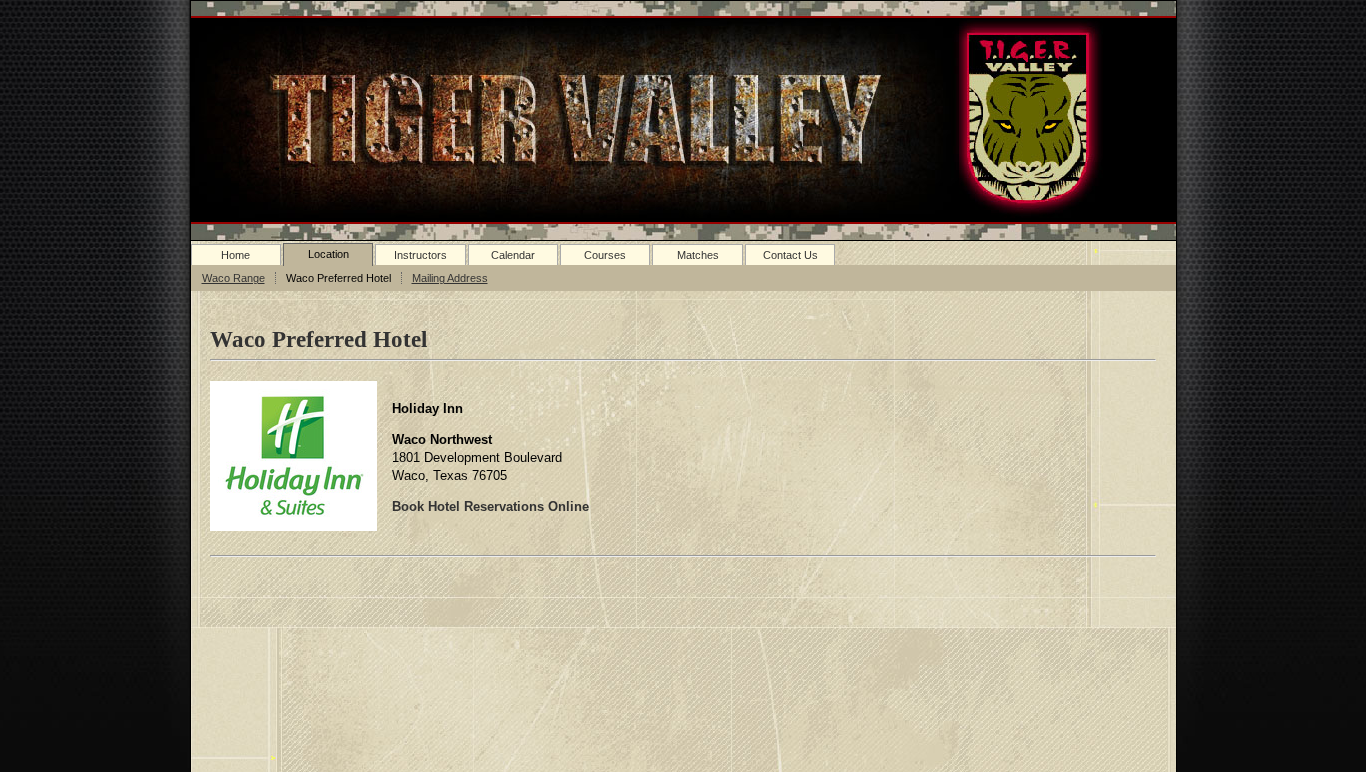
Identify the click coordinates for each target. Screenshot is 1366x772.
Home (235, 255)
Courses (605, 255)
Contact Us (790, 255)
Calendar (513, 255)
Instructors (420, 255)
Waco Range (233, 278)
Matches (698, 255)
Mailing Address (450, 278)
